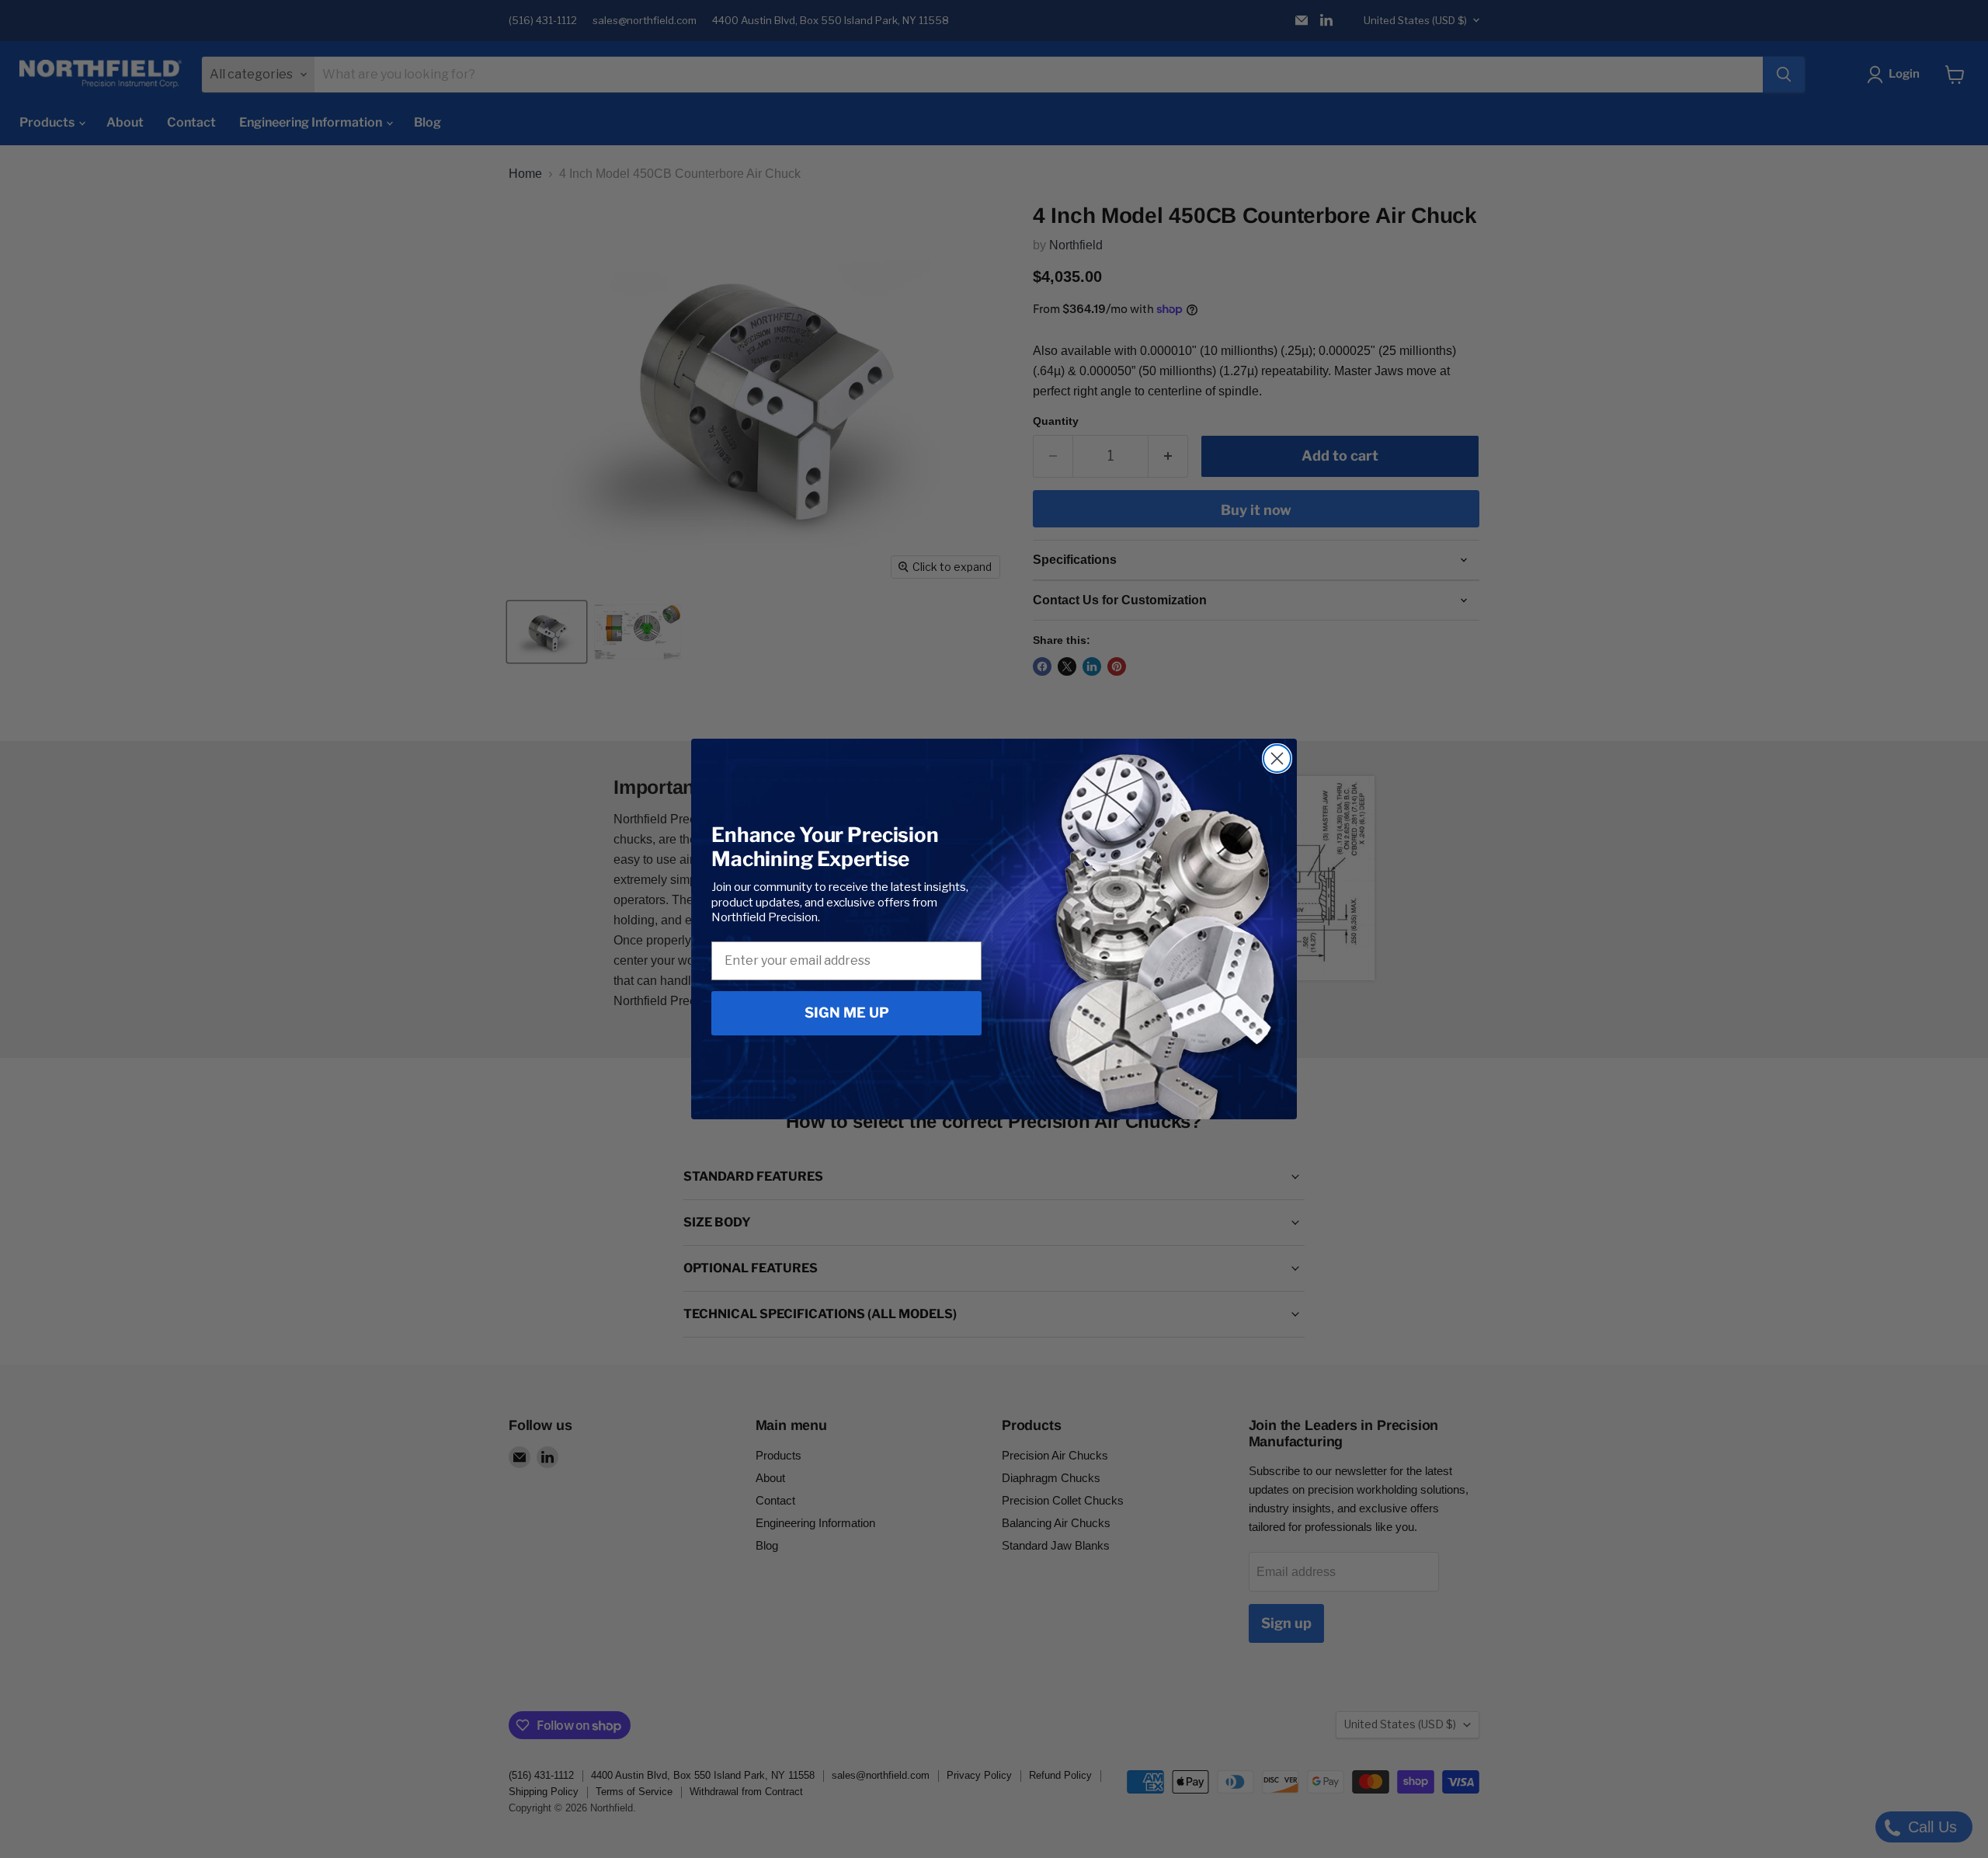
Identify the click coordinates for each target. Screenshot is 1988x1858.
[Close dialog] (1277, 759)
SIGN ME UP (847, 1013)
